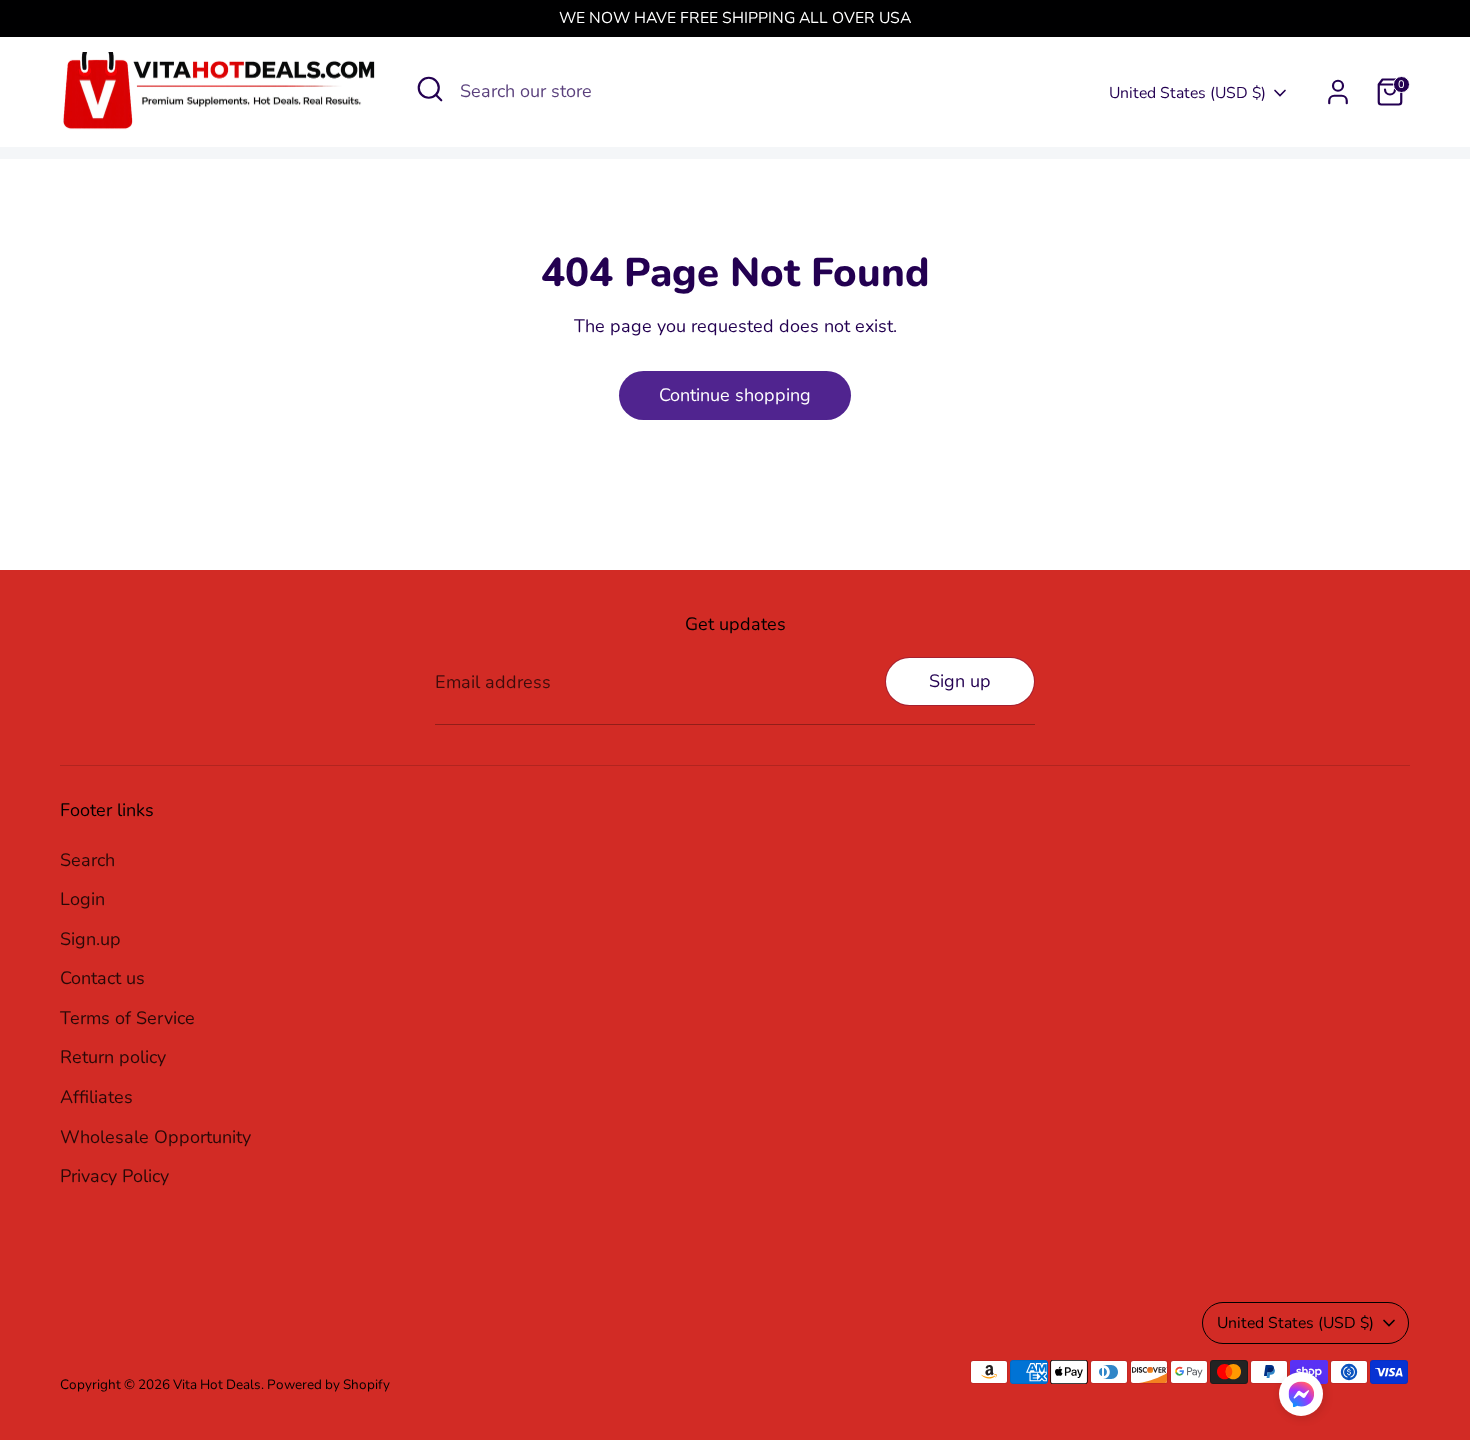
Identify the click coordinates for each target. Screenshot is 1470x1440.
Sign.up (90, 939)
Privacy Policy (114, 1176)
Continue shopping (735, 395)
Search (87, 860)
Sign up (960, 681)
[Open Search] (430, 89)
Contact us (102, 978)
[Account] (1338, 92)
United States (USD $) (1187, 93)
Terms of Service (127, 1018)
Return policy (113, 1057)
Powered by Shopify (328, 1384)
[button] (1301, 1399)
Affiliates (96, 1097)
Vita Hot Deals (217, 1384)
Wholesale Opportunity (155, 1137)
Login (82, 899)
